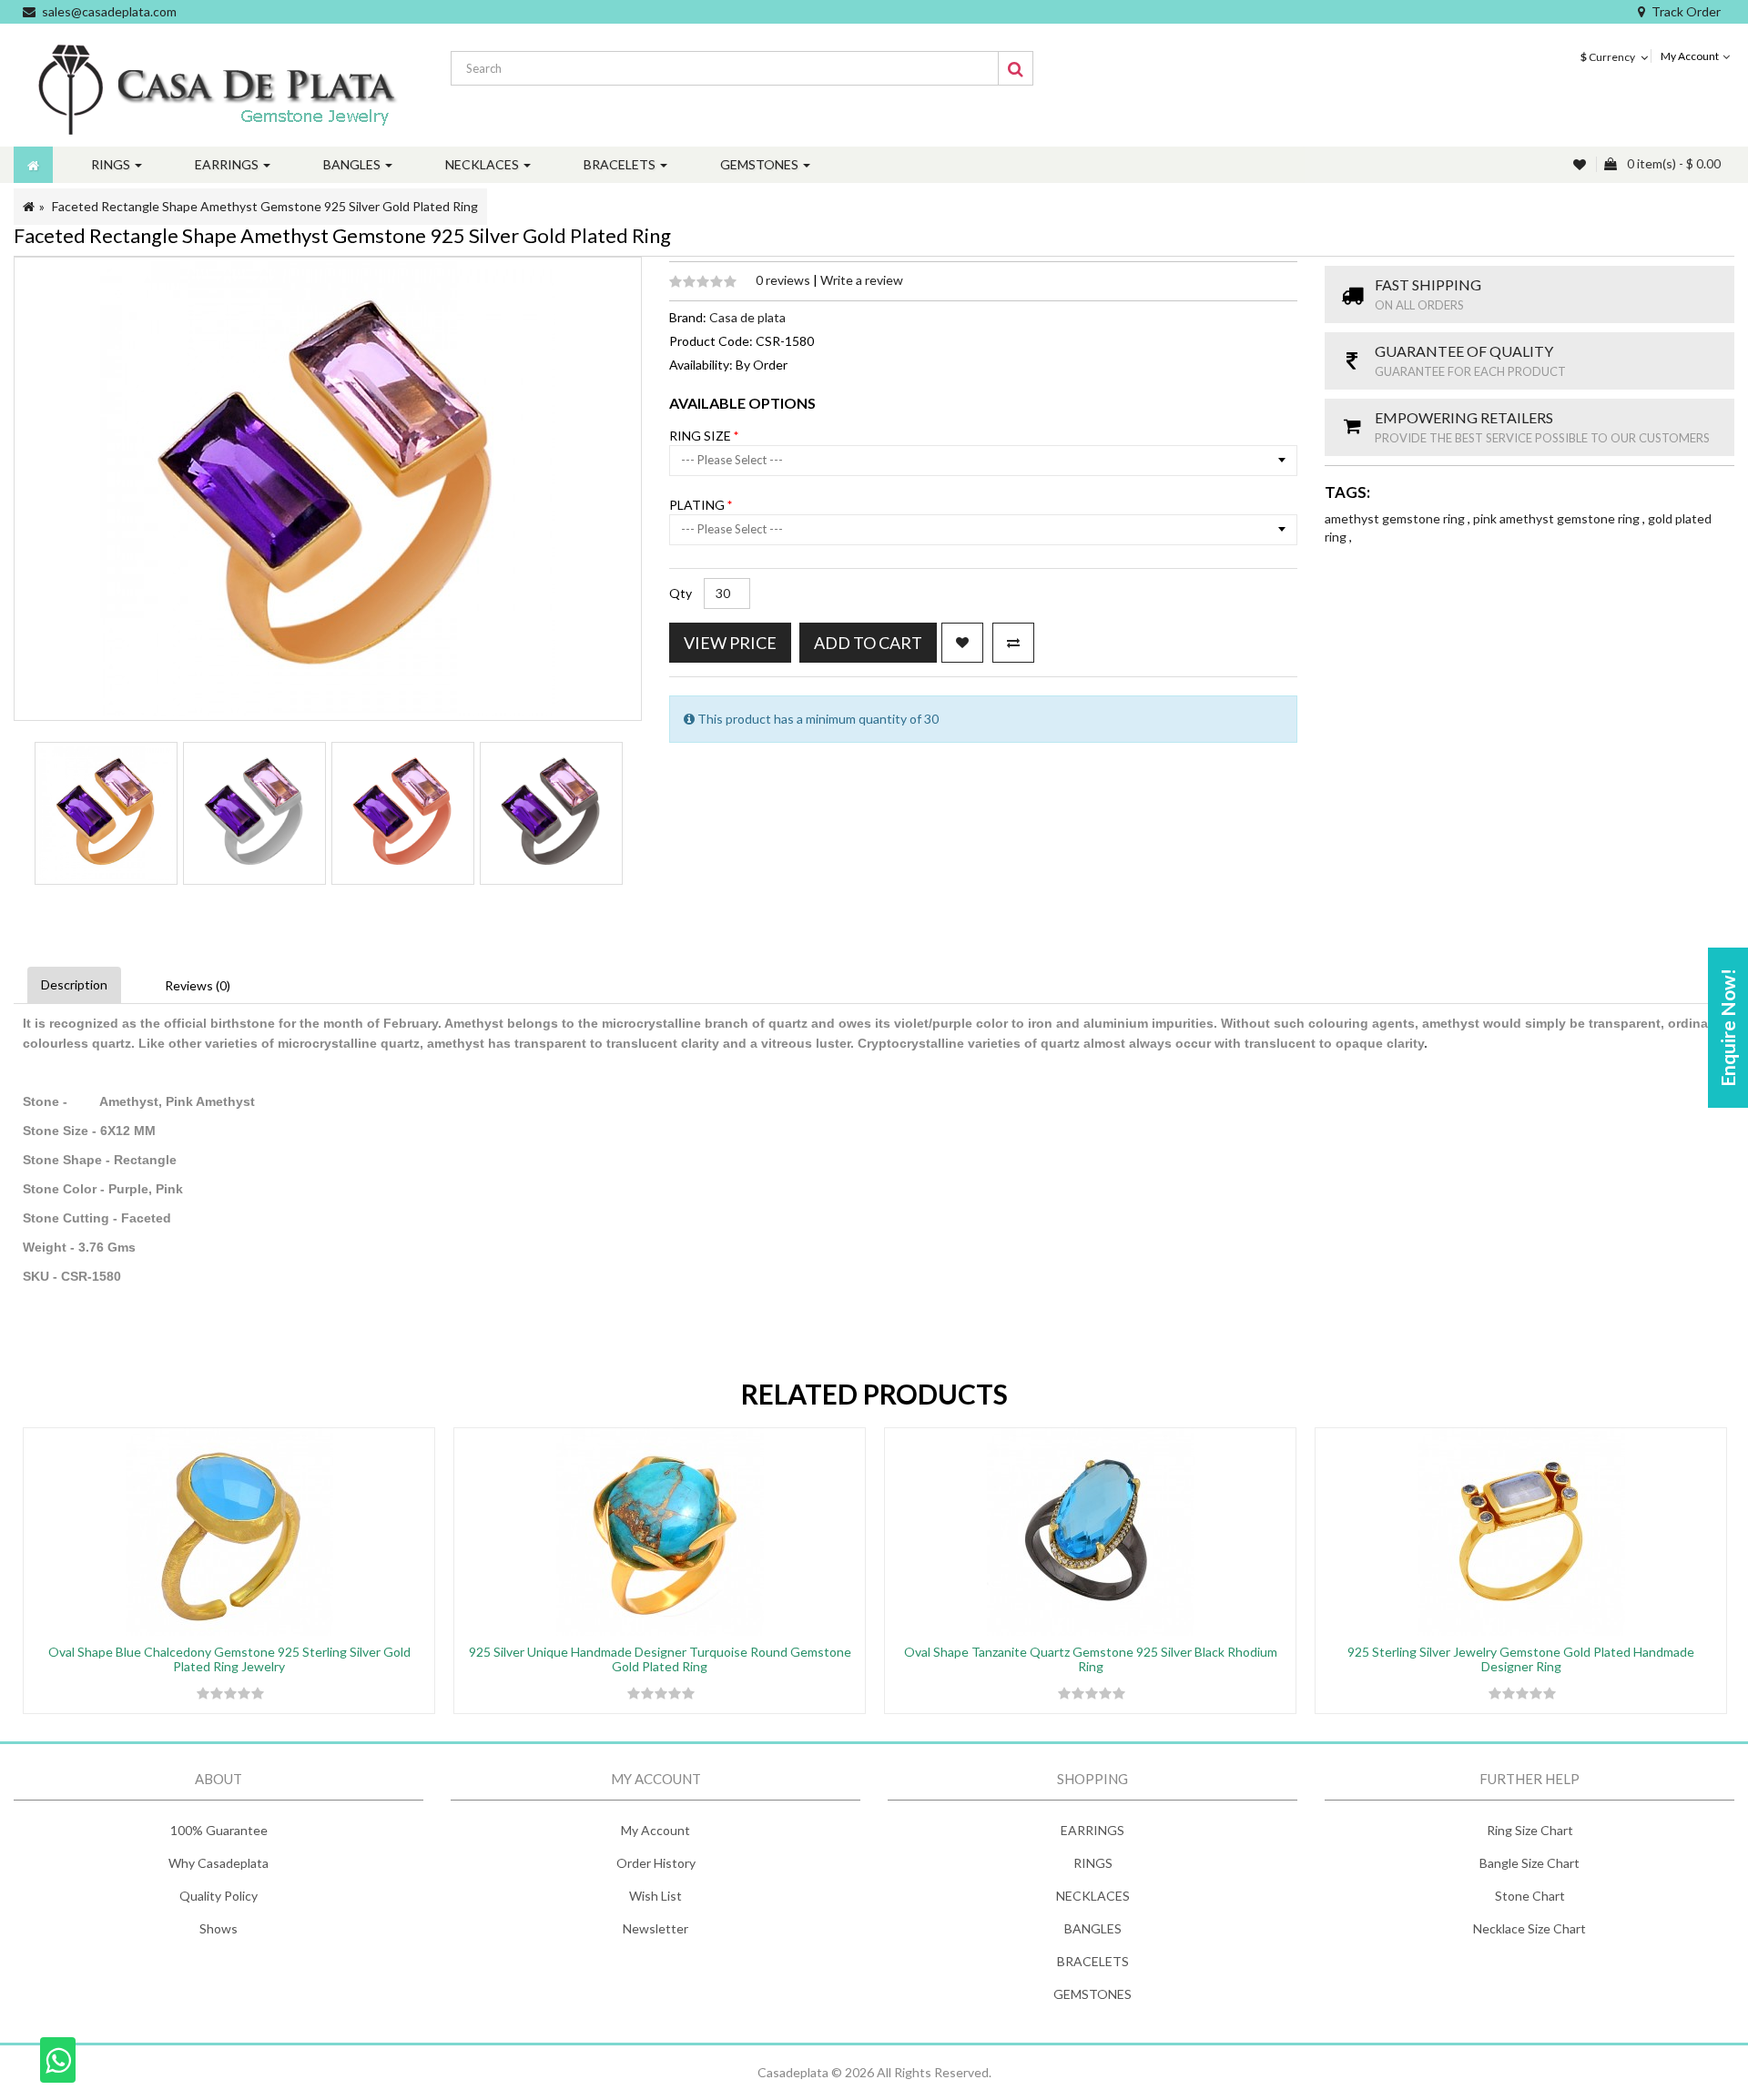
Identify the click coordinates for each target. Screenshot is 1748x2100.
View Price (730, 643)
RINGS (1093, 1863)
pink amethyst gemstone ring (1558, 518)
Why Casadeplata (218, 1863)
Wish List (655, 1896)
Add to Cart (868, 643)
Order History (656, 1863)
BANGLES (1093, 1928)
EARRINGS (1092, 1830)
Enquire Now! (1728, 1028)
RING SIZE (701, 436)
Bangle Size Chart (1529, 1863)
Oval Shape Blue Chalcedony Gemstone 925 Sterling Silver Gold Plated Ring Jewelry (229, 1659)
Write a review (862, 280)
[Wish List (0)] (1581, 164)
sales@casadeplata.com (109, 11)
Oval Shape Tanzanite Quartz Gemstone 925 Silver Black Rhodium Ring (1091, 1659)
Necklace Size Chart (1529, 1928)
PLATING (698, 505)
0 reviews (784, 280)
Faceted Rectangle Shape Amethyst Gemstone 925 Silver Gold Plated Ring (265, 206)
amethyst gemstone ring (1396, 518)
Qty (681, 593)
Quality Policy (218, 1896)
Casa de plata (747, 317)
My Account (655, 1830)
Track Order (1686, 11)
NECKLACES (1093, 1896)
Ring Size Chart (1530, 1830)
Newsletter (655, 1928)
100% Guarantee (219, 1830)
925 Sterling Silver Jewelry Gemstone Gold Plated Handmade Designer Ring (1521, 1659)
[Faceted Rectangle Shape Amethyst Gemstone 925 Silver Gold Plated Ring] (106, 813)
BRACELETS (1093, 1961)
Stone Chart (1530, 1896)
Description (74, 984)
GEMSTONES (1092, 1994)
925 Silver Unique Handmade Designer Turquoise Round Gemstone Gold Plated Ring (660, 1659)
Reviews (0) (198, 985)
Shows (218, 1928)
